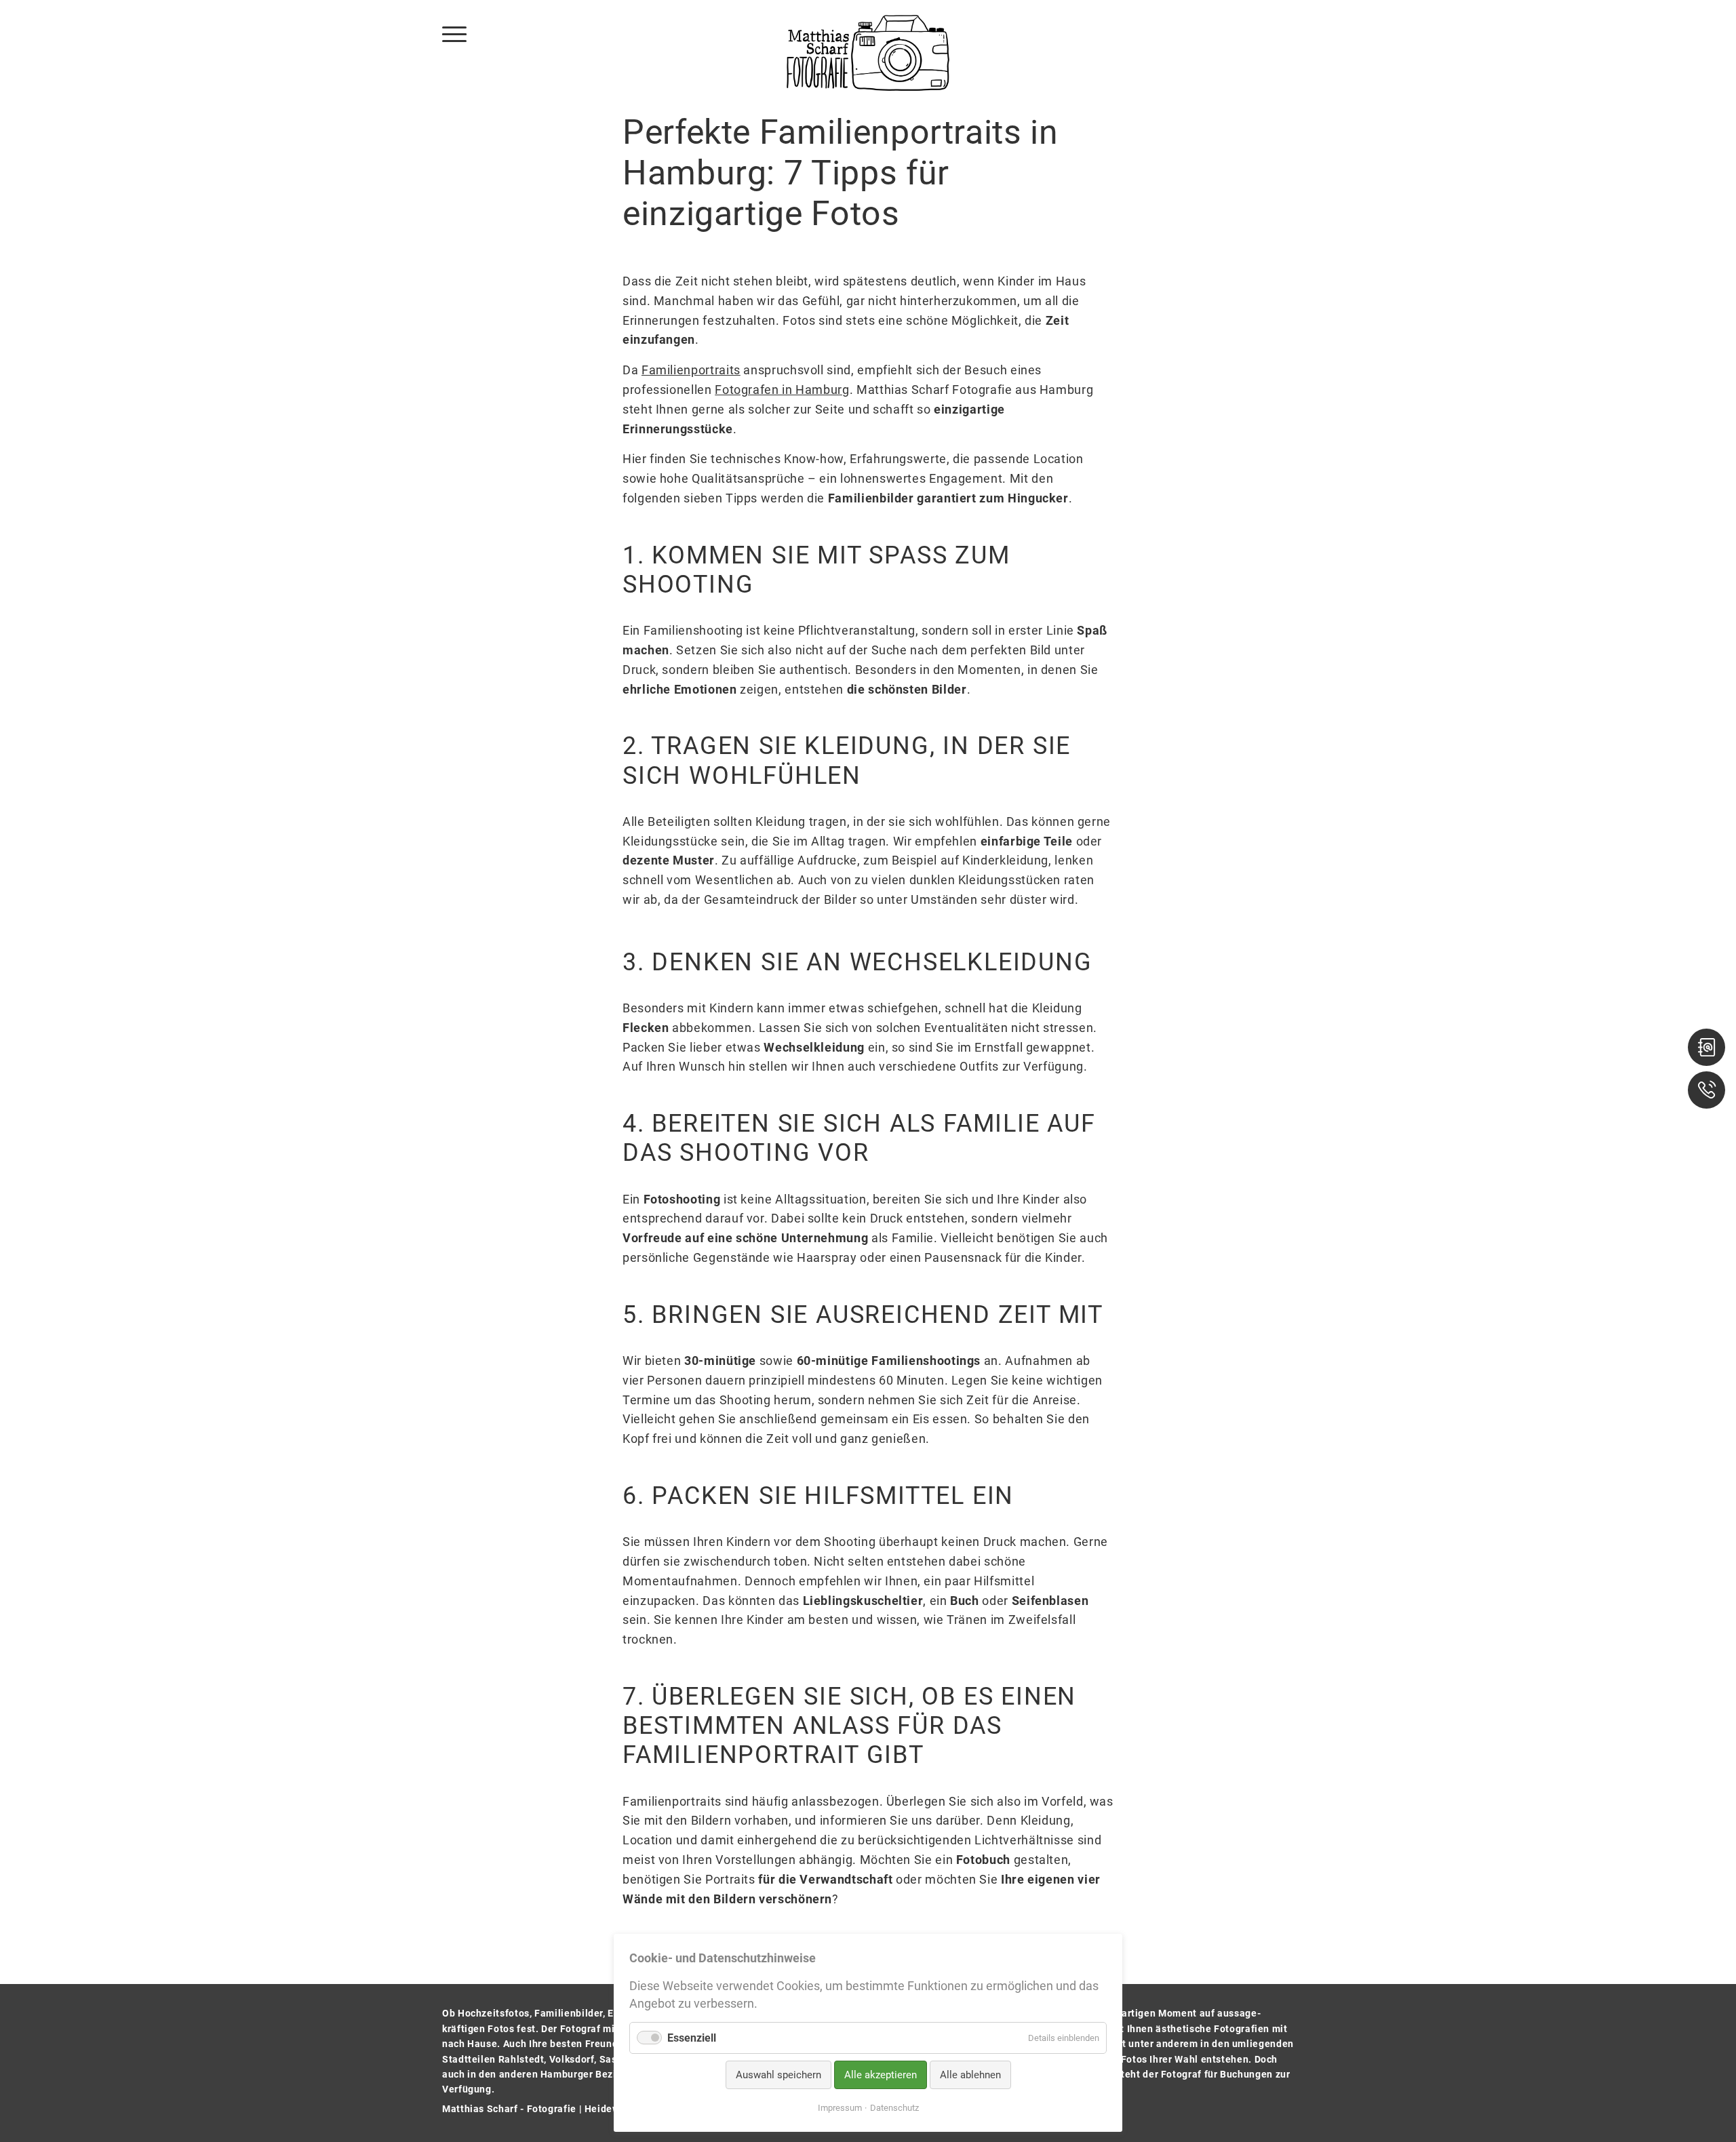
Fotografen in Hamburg (782, 390)
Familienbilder (569, 2013)
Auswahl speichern (778, 2075)
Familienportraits (691, 370)
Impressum (840, 2108)
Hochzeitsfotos (494, 2013)
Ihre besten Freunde (576, 2044)
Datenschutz (894, 2108)
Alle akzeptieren (881, 2075)
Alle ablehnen (970, 2075)
